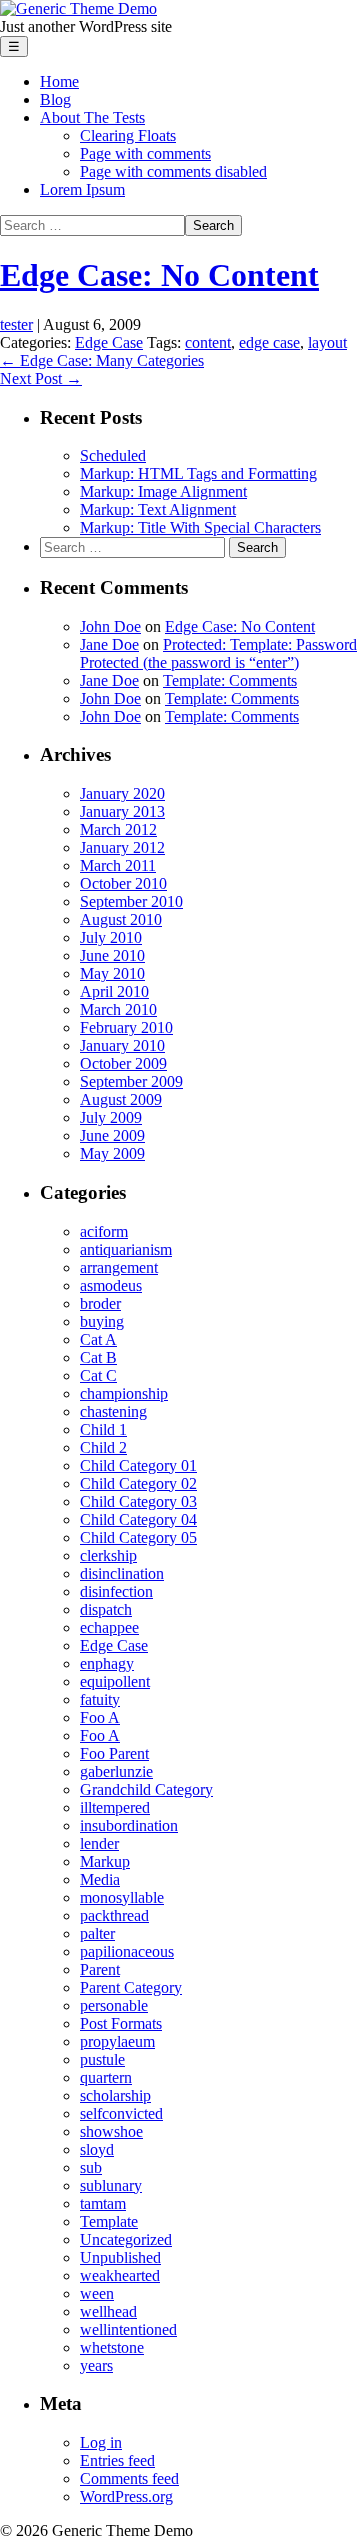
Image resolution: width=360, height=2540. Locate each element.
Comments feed (129, 2478)
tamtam (103, 2203)
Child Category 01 (138, 1465)
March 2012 (118, 829)
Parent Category (131, 1987)
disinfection (116, 1591)
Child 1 (103, 1429)
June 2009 (112, 1135)
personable (114, 2005)
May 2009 (112, 1153)
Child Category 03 (138, 1501)
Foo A (100, 1717)
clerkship (108, 1555)
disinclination (122, 1573)
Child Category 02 (138, 1483)
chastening (113, 1411)
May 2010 (112, 973)
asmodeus (111, 1285)
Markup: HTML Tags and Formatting (198, 473)
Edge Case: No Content (159, 275)
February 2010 (126, 1027)
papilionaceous (127, 1951)
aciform (104, 1231)
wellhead (108, 2311)
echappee (109, 1627)
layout (327, 342)
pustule (102, 2059)
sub (91, 2167)
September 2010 (131, 901)
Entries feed (117, 2460)
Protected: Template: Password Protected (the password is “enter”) (218, 653)
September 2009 (131, 1081)
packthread (114, 1915)
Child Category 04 (138, 1519)
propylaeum (117, 2041)
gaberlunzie (116, 1771)
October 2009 (123, 1063)
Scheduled (113, 455)
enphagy (107, 1663)
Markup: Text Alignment (158, 509)
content (208, 342)
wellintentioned (128, 2329)
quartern (106, 2077)
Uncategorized (126, 2239)
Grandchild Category (146, 1789)
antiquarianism (126, 1249)
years (96, 2365)
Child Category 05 (138, 1537)
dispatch (106, 1609)
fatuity (100, 1699)
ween (97, 2293)
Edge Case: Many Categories (102, 360)
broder (100, 1303)
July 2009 (111, 1117)
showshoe (111, 2131)
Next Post (41, 378)
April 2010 (114, 991)
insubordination (129, 1825)
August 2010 (121, 919)
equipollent (115, 1681)
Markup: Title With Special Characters (200, 527)
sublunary (111, 2185)
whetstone (112, 2347)
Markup (105, 1861)
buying (102, 1321)
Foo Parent (114, 1753)
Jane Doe (109, 644)
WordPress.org (126, 2496)
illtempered (115, 1807)
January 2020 (122, 793)
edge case (269, 342)
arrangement (119, 1267)
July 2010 (111, 937)
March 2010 (118, 1009)
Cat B (98, 1357)
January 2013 (122, 811)
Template (109, 2221)
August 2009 (121, 1099)
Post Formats (121, 2023)
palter (97, 1933)
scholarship (115, 2095)
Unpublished (120, 2257)
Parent (100, 1969)
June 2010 (112, 955)
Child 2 (103, 1447)
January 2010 (122, 1045)
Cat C (98, 1375)
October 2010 (123, 883)
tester (16, 324)
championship (124, 1393)
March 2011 (118, 865)
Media (100, 1879)
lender (99, 1843)
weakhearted (120, 2275)
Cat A (98, 1339)
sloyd (97, 2149)
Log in (101, 2442)
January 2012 (122, 847)
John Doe (110, 626)
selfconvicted (121, 2113)
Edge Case (109, 342)
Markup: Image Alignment (163, 491)
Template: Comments (230, 680)
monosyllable (122, 1897)
